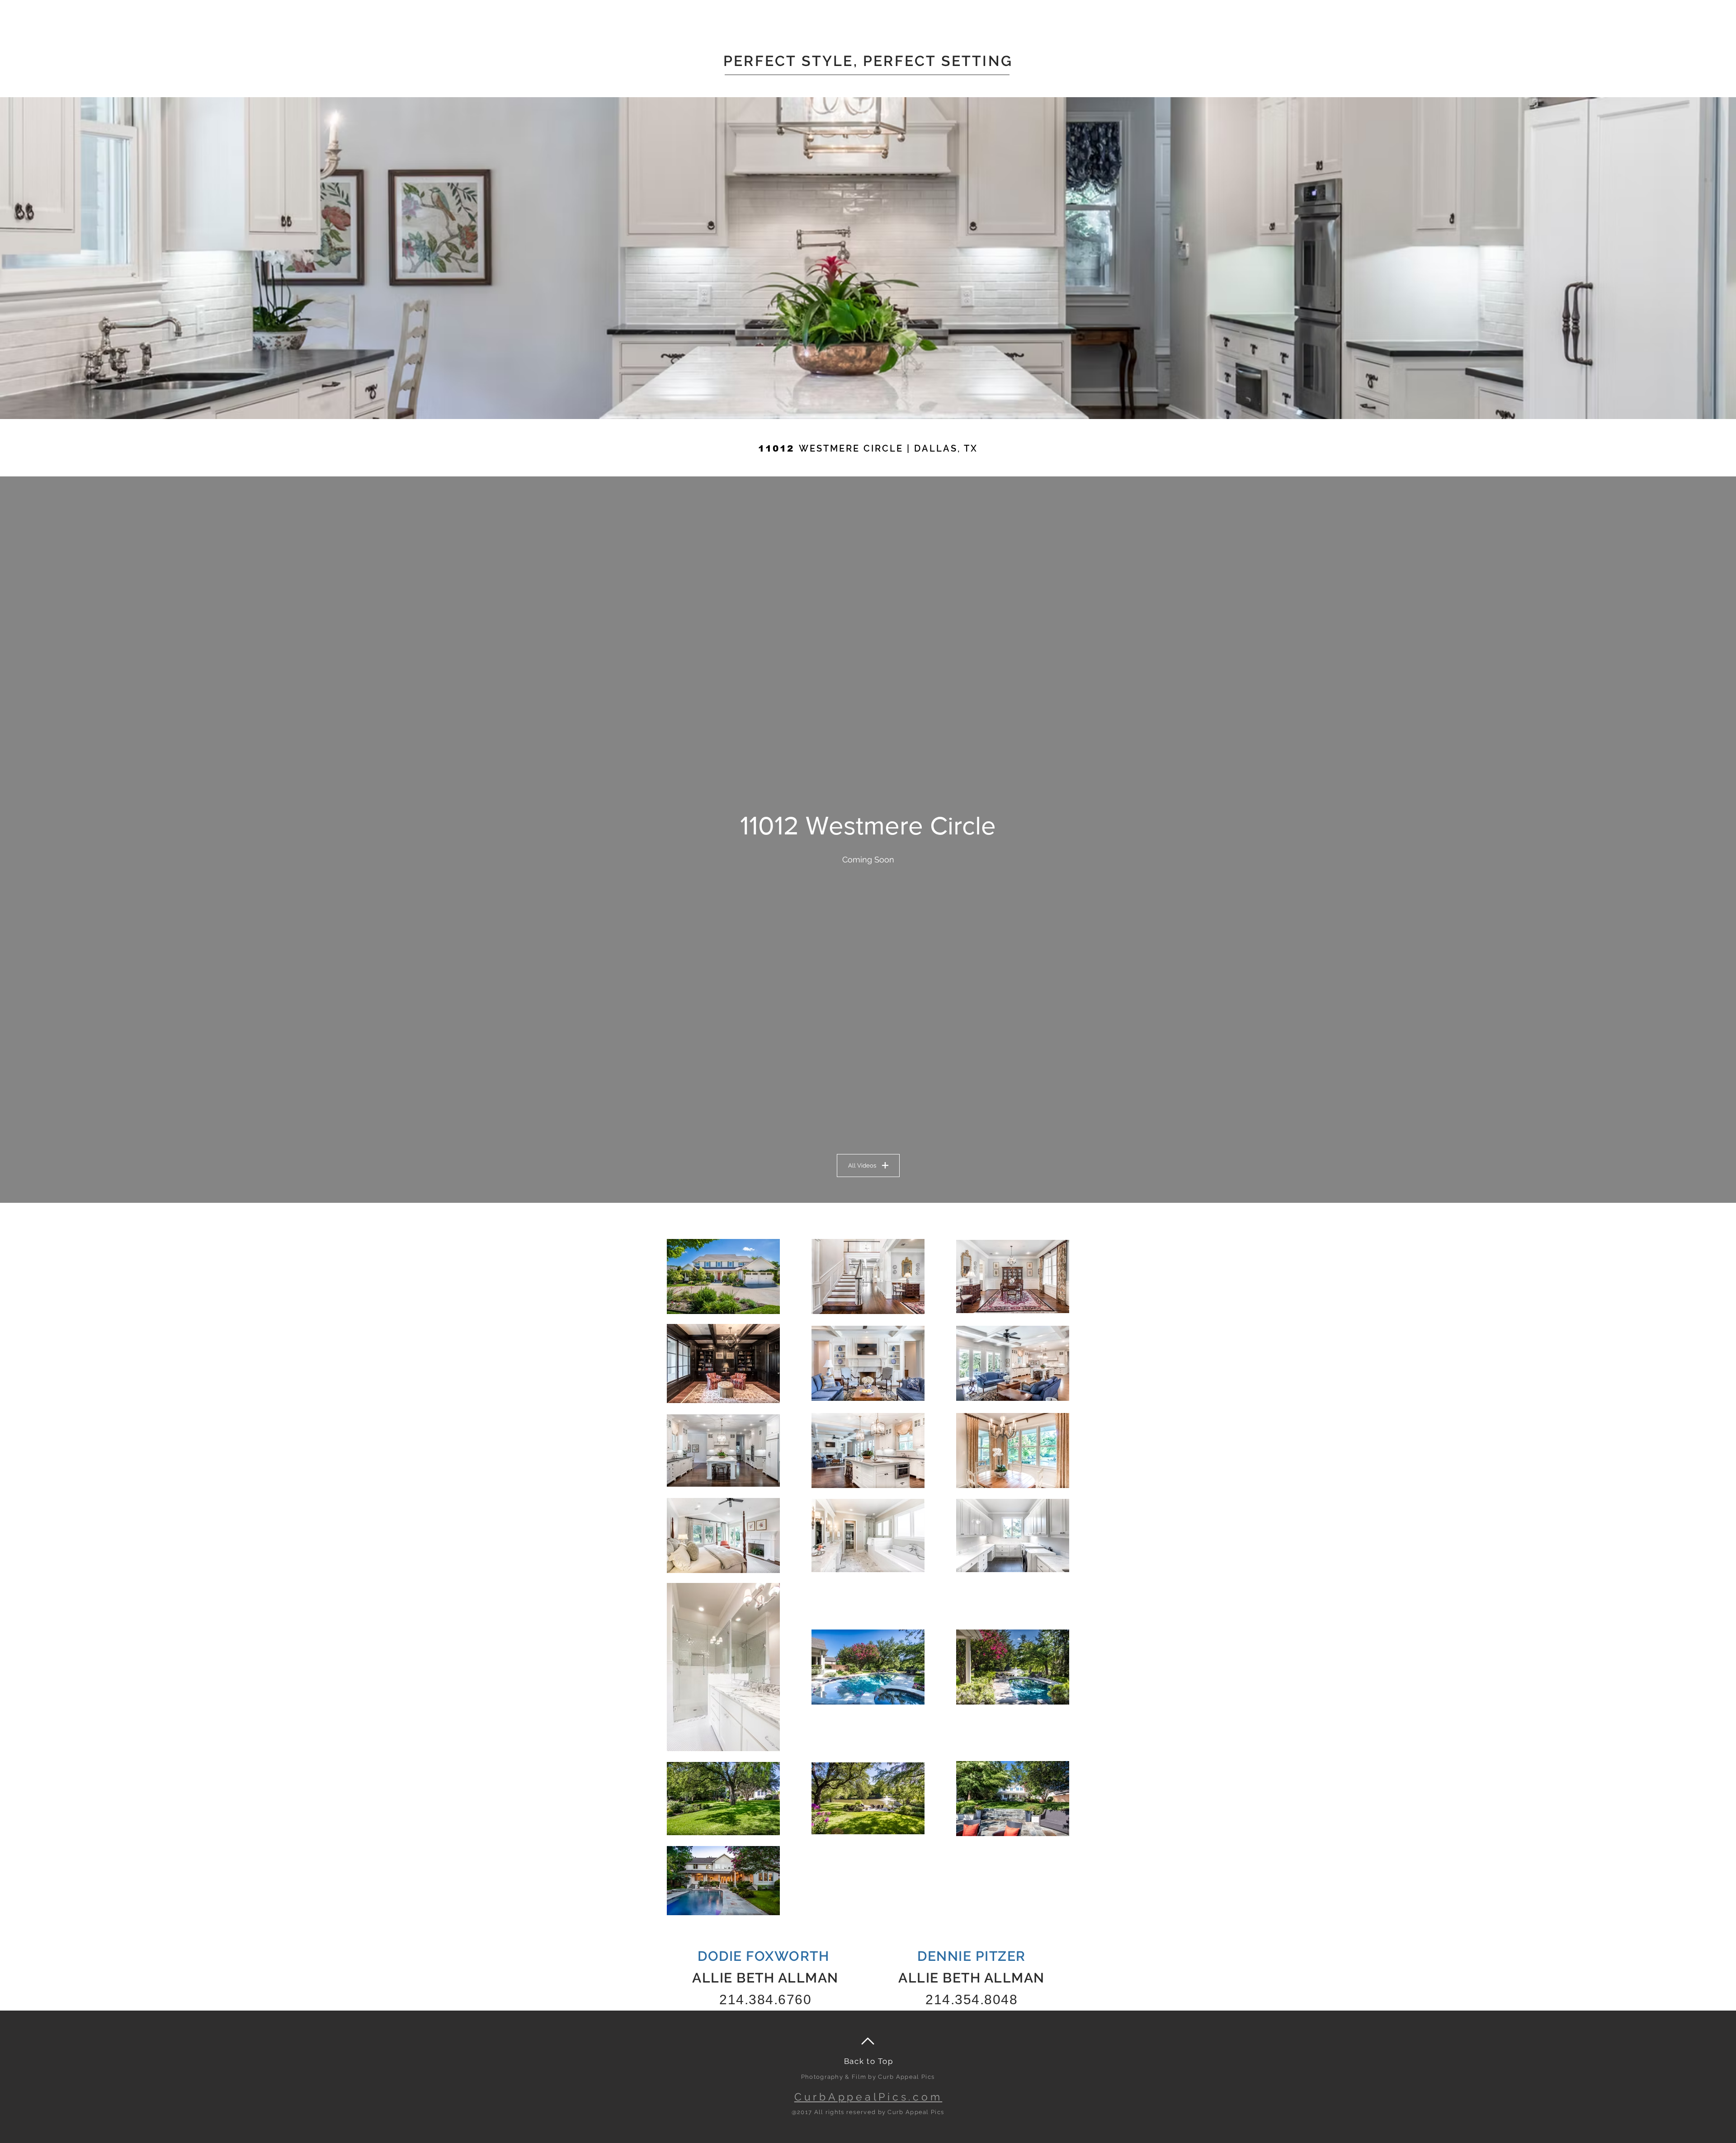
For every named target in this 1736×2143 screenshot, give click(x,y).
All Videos (862, 1166)
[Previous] (50, 258)
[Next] (1686, 258)
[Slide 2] (868, 401)
